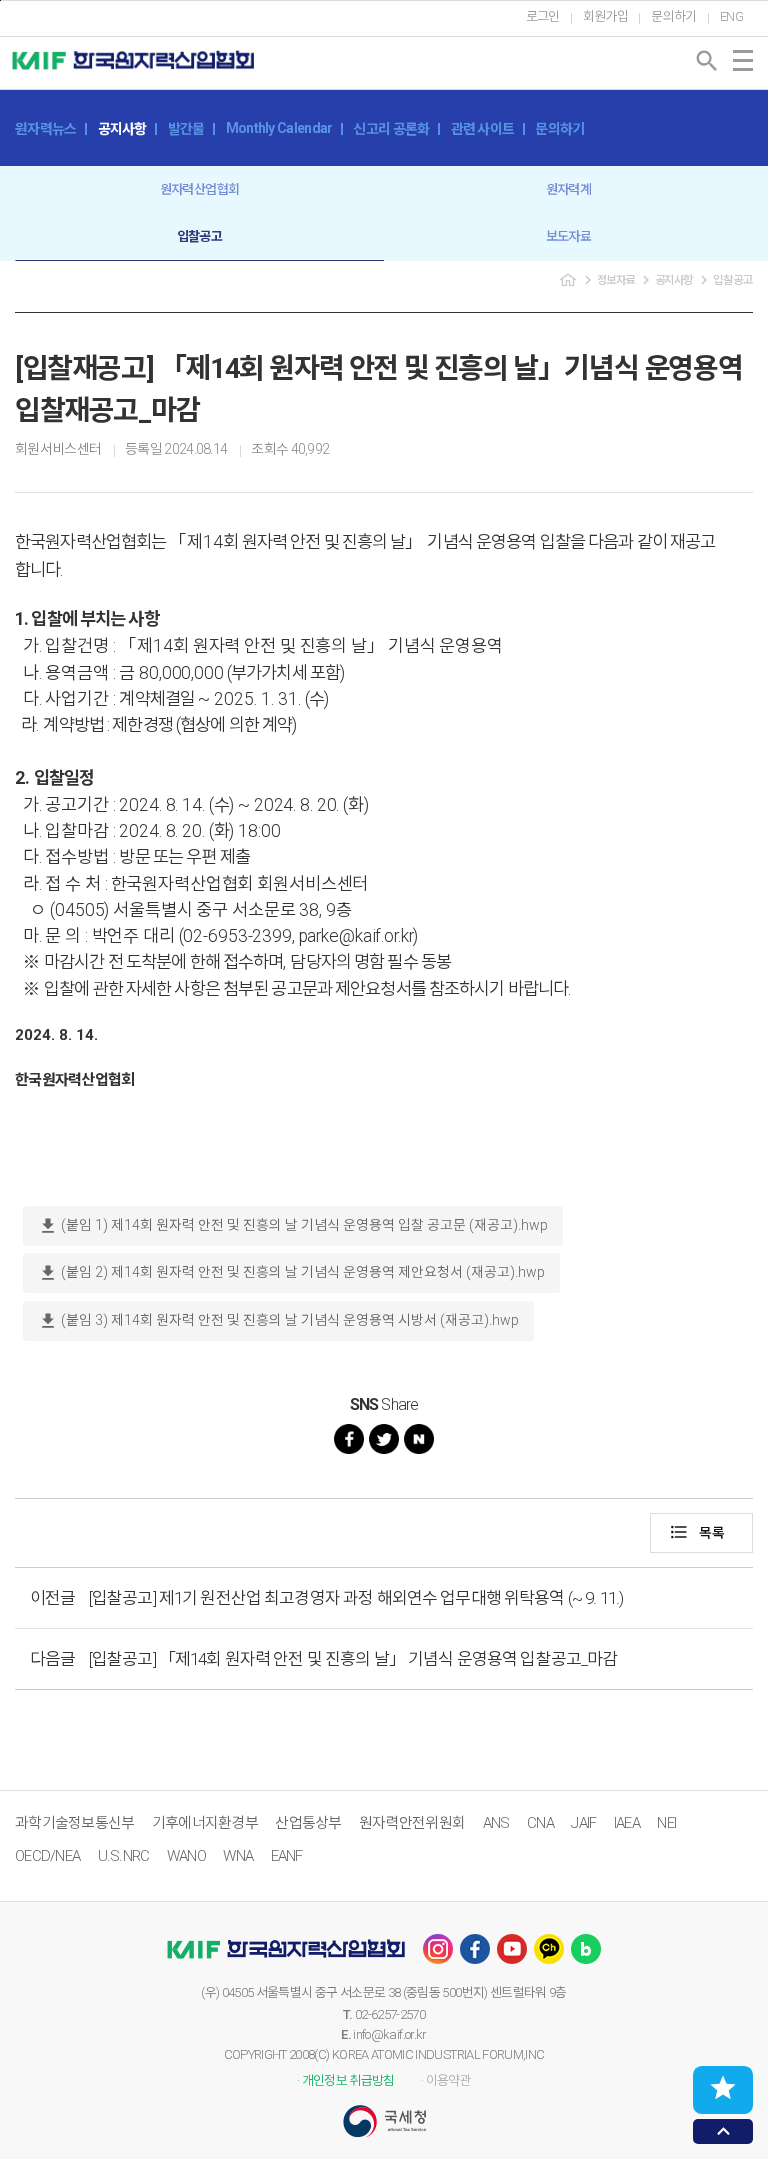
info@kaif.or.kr (389, 2034)
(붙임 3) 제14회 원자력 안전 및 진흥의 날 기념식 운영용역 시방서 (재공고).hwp (278, 1321)
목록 (696, 1532)
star (723, 2088)
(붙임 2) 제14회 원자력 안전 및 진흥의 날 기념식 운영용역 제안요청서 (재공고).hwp (291, 1273)
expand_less (723, 2131)
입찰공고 (199, 236)
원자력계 (568, 189)
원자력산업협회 (199, 189)
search (707, 61)
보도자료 (568, 236)
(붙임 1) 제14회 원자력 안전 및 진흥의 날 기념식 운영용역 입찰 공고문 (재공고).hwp (293, 1226)
